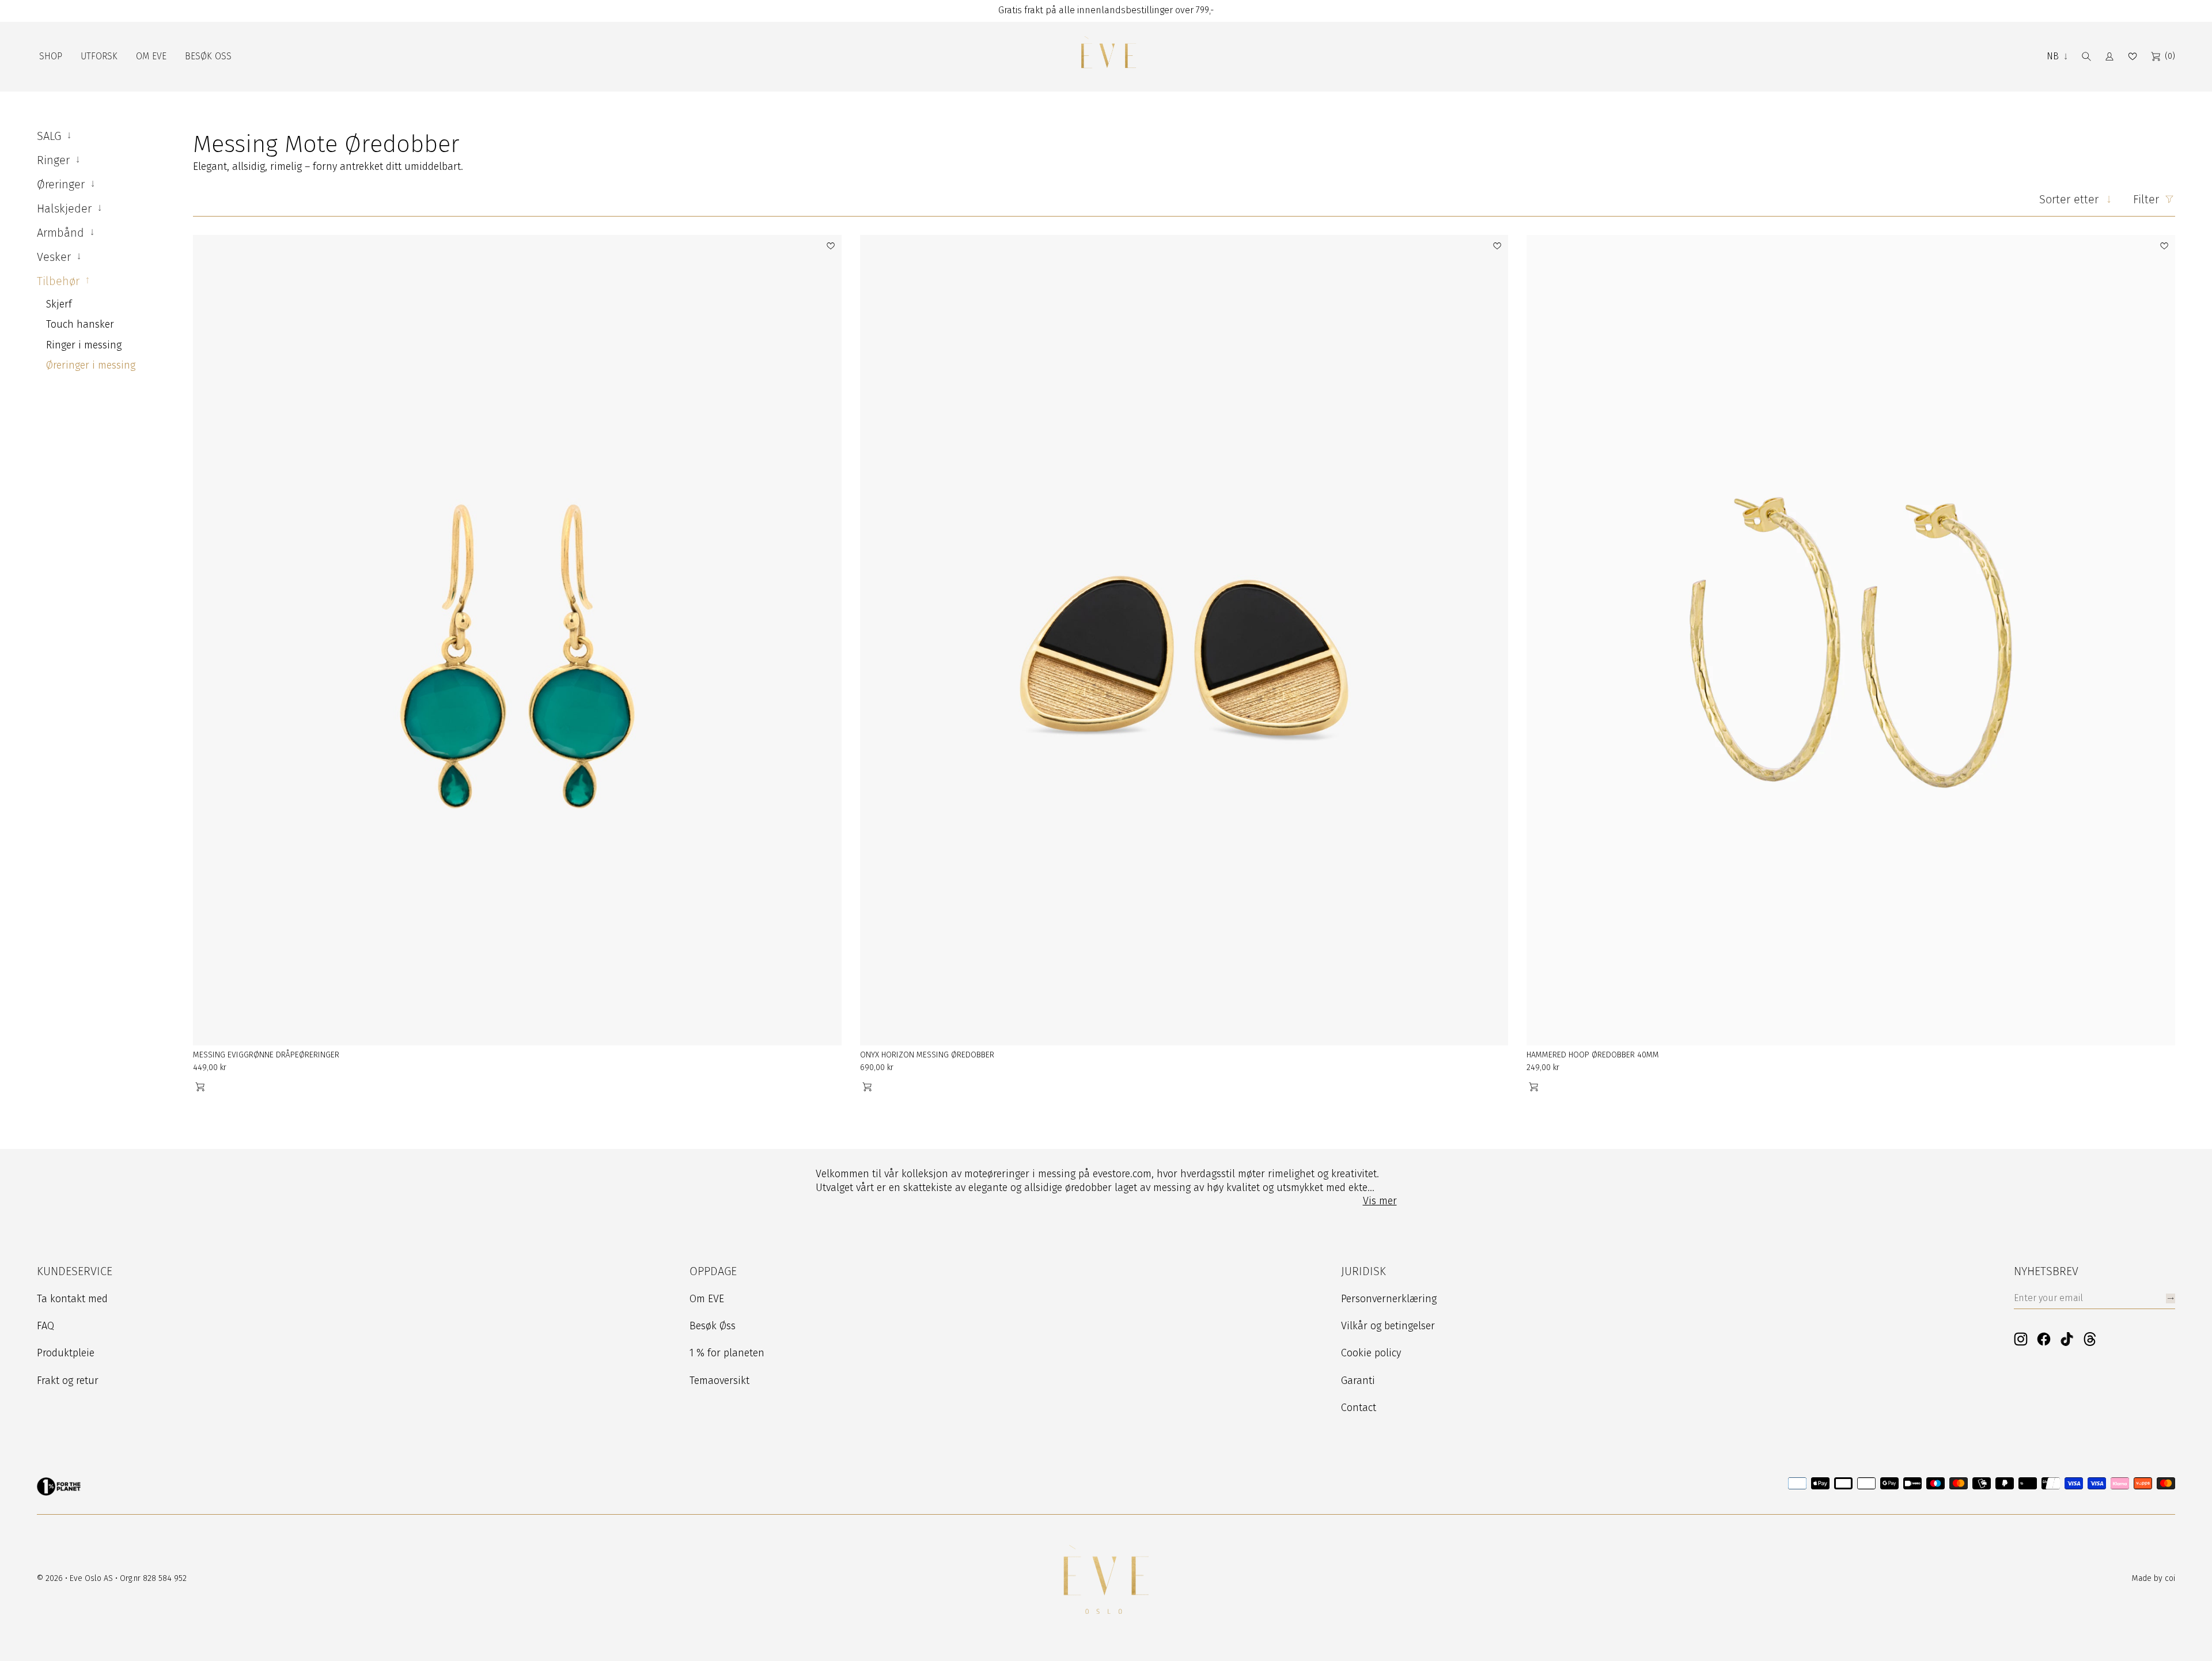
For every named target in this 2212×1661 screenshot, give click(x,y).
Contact (1359, 1408)
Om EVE (707, 1299)
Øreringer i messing (91, 365)
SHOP (51, 56)
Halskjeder (66, 208)
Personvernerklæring (1389, 1299)
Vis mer (1380, 1201)
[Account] (2109, 56)
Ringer (55, 160)
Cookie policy (1371, 1353)
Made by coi (2154, 1578)
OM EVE (151, 56)
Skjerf (59, 304)
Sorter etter (2069, 199)
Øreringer (63, 184)
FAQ (46, 1326)
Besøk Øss (713, 1326)
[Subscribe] (2171, 1298)
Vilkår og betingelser (1388, 1326)
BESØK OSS (208, 56)
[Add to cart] (200, 1087)
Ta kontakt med (72, 1299)
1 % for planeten (727, 1353)
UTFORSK (99, 56)
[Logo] (1108, 57)
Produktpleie (66, 1353)
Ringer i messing (84, 345)
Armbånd (62, 233)
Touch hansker (80, 324)
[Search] (2086, 56)
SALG (51, 136)
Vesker (56, 257)
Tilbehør (60, 281)
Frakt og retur (68, 1381)
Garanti (1358, 1381)
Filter (2146, 199)
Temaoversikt (719, 1381)
